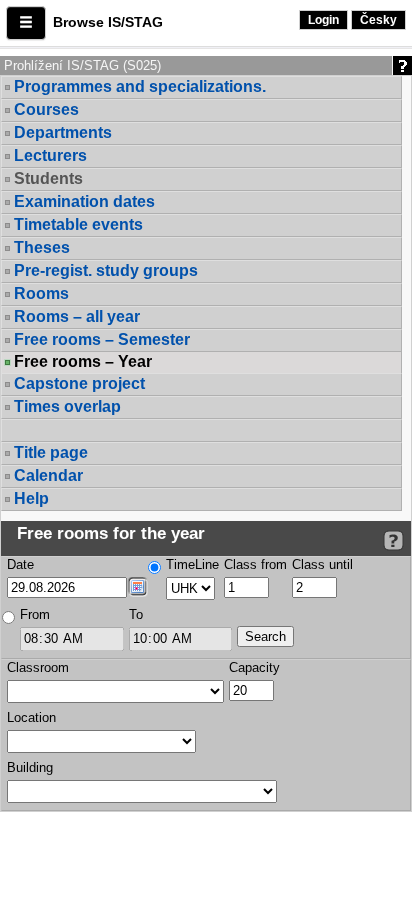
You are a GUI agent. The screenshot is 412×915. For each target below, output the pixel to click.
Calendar (48, 475)
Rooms (41, 293)
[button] (26, 23)
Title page (51, 452)
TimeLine (192, 564)
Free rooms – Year (83, 362)
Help (31, 498)
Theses (42, 247)
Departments (63, 132)
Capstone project (79, 383)
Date (20, 564)
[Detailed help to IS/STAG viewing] (393, 540)
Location (31, 717)
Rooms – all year (77, 316)
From (35, 614)
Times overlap (67, 406)
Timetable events (78, 224)
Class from (255, 564)
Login (323, 20)
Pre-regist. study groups (106, 270)
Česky (378, 20)
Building (30, 767)
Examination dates (84, 201)
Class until (322, 564)
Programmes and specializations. (140, 86)
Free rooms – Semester (102, 339)
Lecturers (50, 155)
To (136, 614)
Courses (46, 109)
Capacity (254, 667)
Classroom (38, 667)
